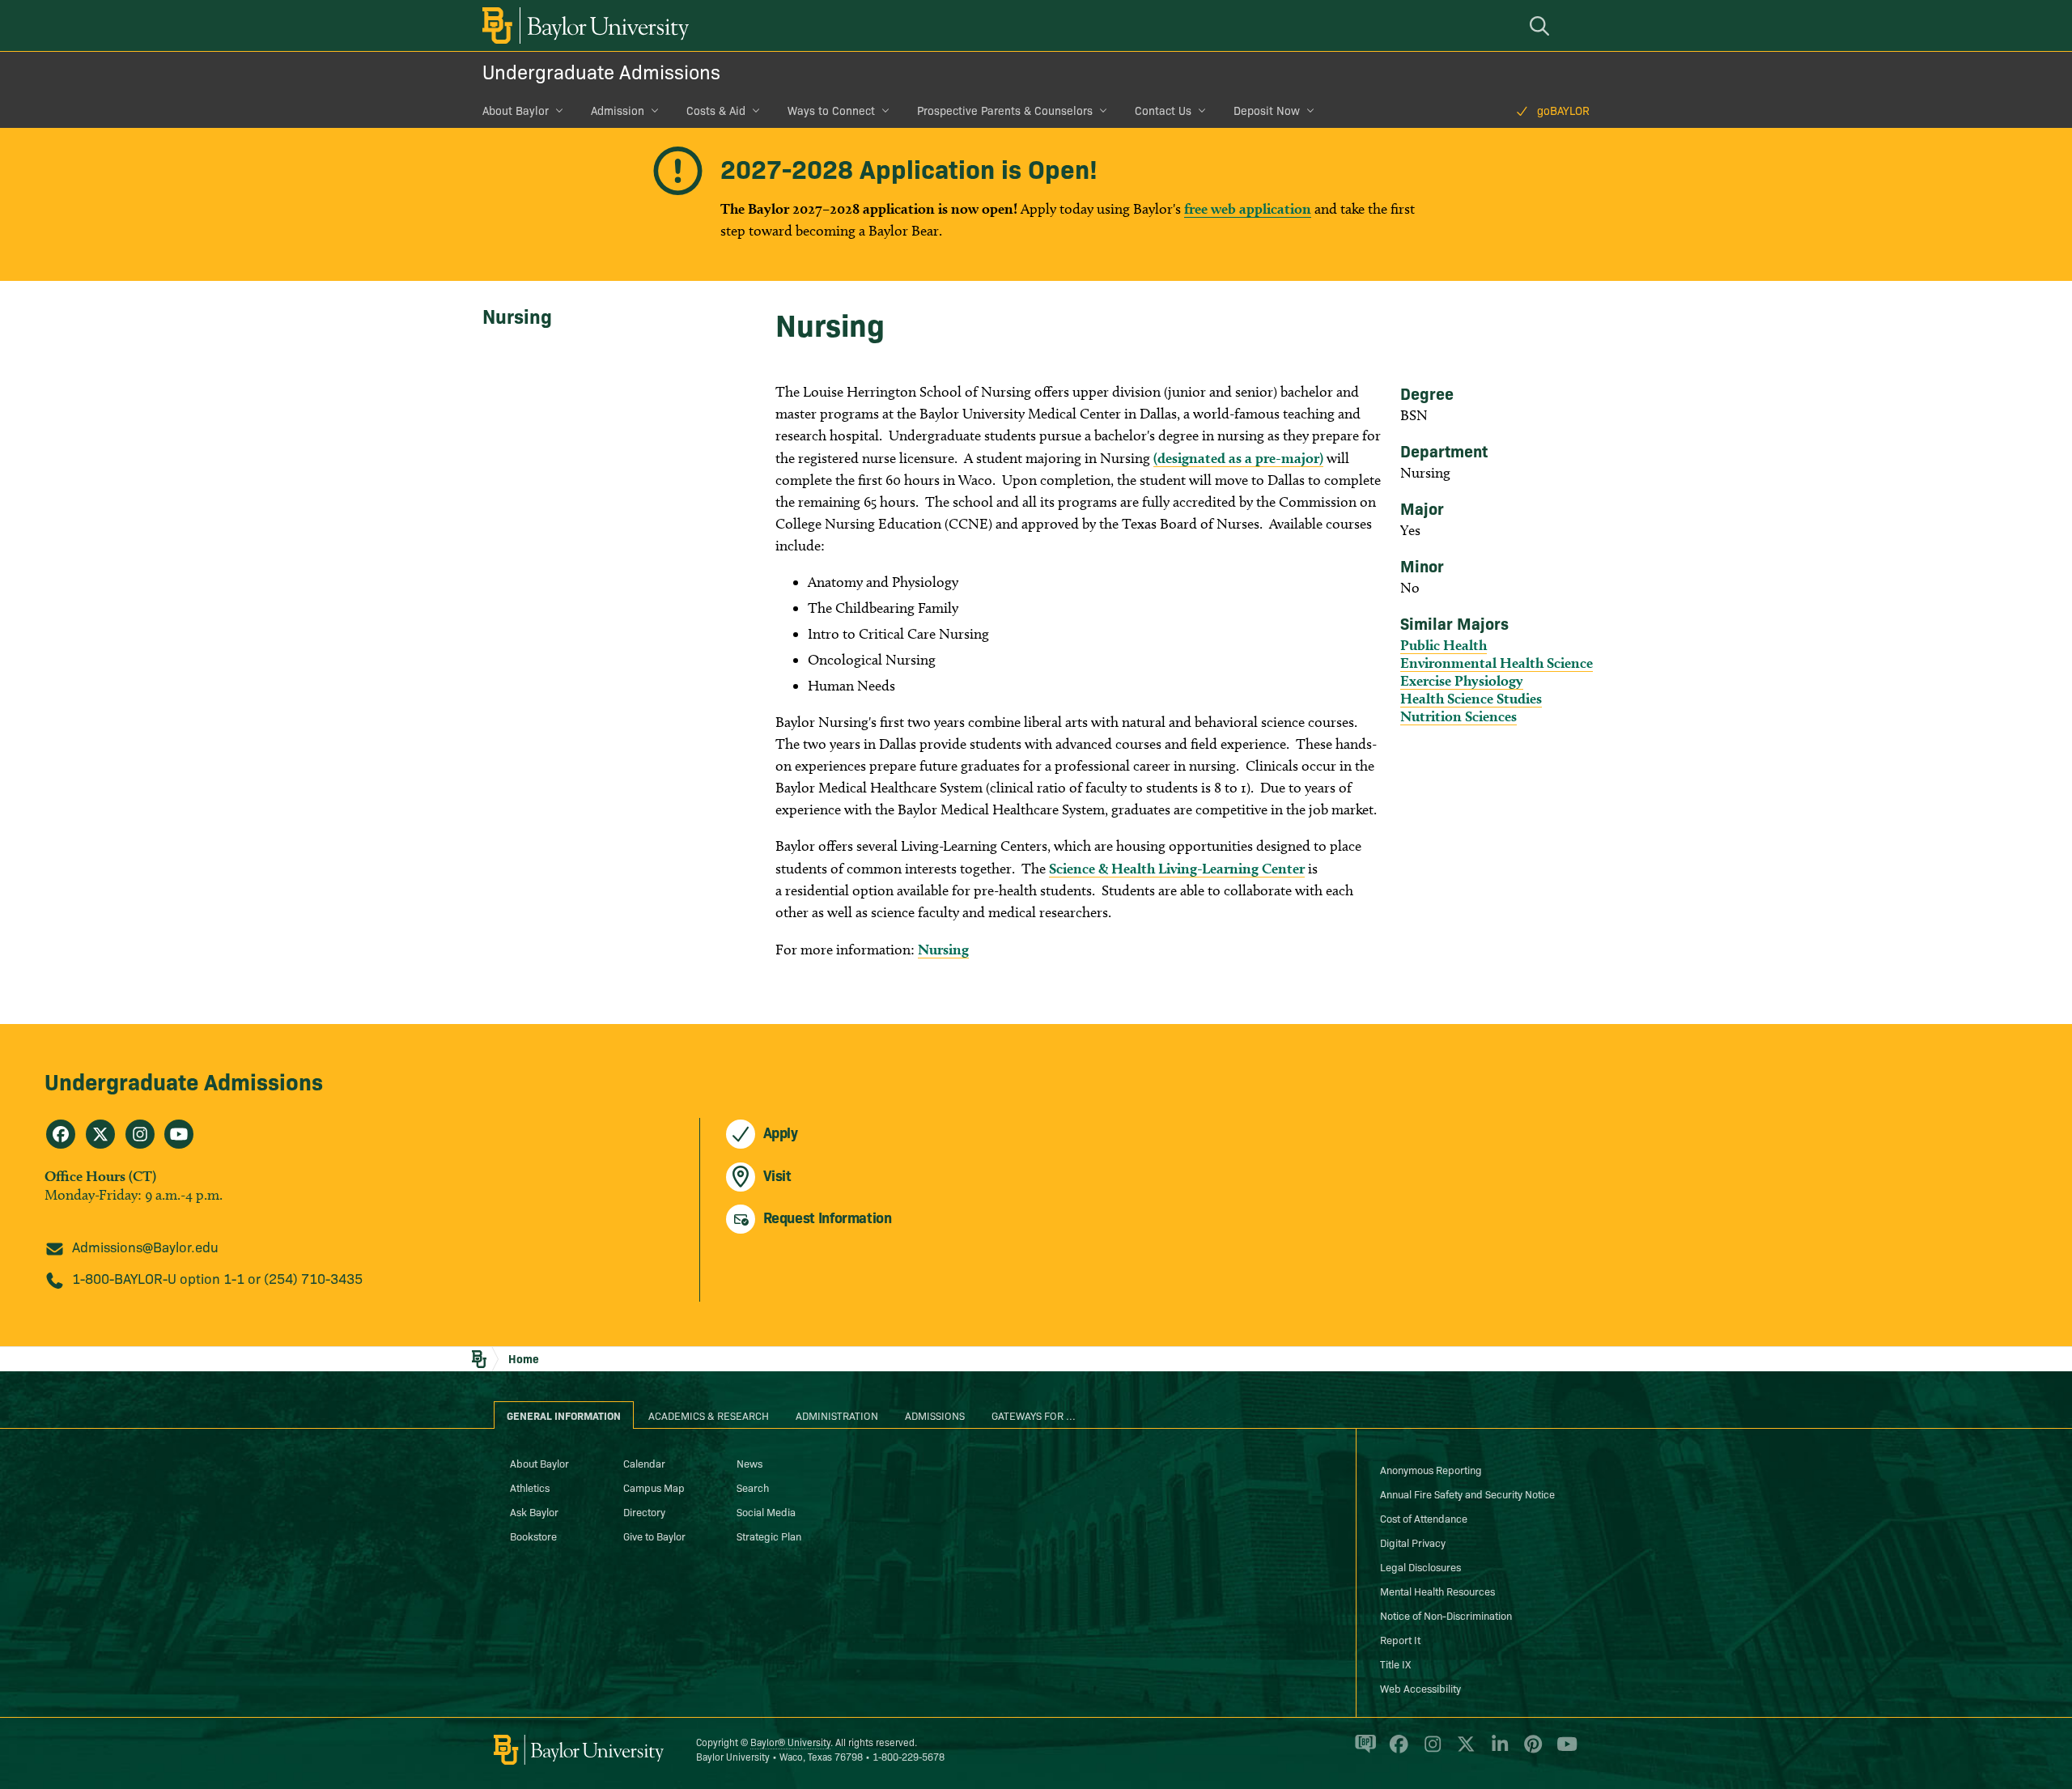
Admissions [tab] (935, 1415)
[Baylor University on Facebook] (1396, 1750)
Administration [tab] (837, 1415)
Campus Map (654, 1487)
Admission (618, 110)
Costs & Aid (716, 110)
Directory (644, 1511)
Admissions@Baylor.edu (145, 1246)
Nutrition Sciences (1458, 716)
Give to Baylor (654, 1536)
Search (753, 1487)
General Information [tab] (564, 1415)
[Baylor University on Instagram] (1430, 1750)
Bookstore (533, 1536)
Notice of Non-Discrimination (1446, 1615)
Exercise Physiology (1462, 680)
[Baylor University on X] (1463, 1750)
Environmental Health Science (1497, 663)
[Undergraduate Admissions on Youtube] (179, 1134)
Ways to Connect (831, 110)
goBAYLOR (1563, 110)
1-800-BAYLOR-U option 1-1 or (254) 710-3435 (217, 1278)
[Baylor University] (583, 25)
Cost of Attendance (1424, 1518)
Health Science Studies (1471, 698)
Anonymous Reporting (1431, 1469)
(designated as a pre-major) (1238, 458)
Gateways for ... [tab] (1034, 1415)
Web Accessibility (1420, 1688)
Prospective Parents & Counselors (1005, 110)
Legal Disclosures (1420, 1566)
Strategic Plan (769, 1536)
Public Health (1444, 645)
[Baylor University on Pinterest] (1530, 1750)
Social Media (766, 1511)
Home (524, 1358)
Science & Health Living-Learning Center (1177, 868)
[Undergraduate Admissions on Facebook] (61, 1134)
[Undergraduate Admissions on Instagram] (140, 1134)
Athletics (530, 1487)
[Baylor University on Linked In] (1497, 1750)
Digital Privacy (1413, 1542)
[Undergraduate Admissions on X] (100, 1134)
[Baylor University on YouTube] (1563, 1750)
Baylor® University (790, 1742)
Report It (1400, 1639)
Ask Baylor (534, 1511)
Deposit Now (1267, 110)
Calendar (644, 1463)
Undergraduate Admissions (601, 71)
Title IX (1395, 1664)
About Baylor (516, 110)
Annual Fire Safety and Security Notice (1467, 1494)
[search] (1542, 25)
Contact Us (1163, 110)
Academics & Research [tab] (709, 1415)
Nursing (517, 315)
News (749, 1463)
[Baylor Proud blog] (1363, 1750)
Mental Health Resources (1437, 1591)
